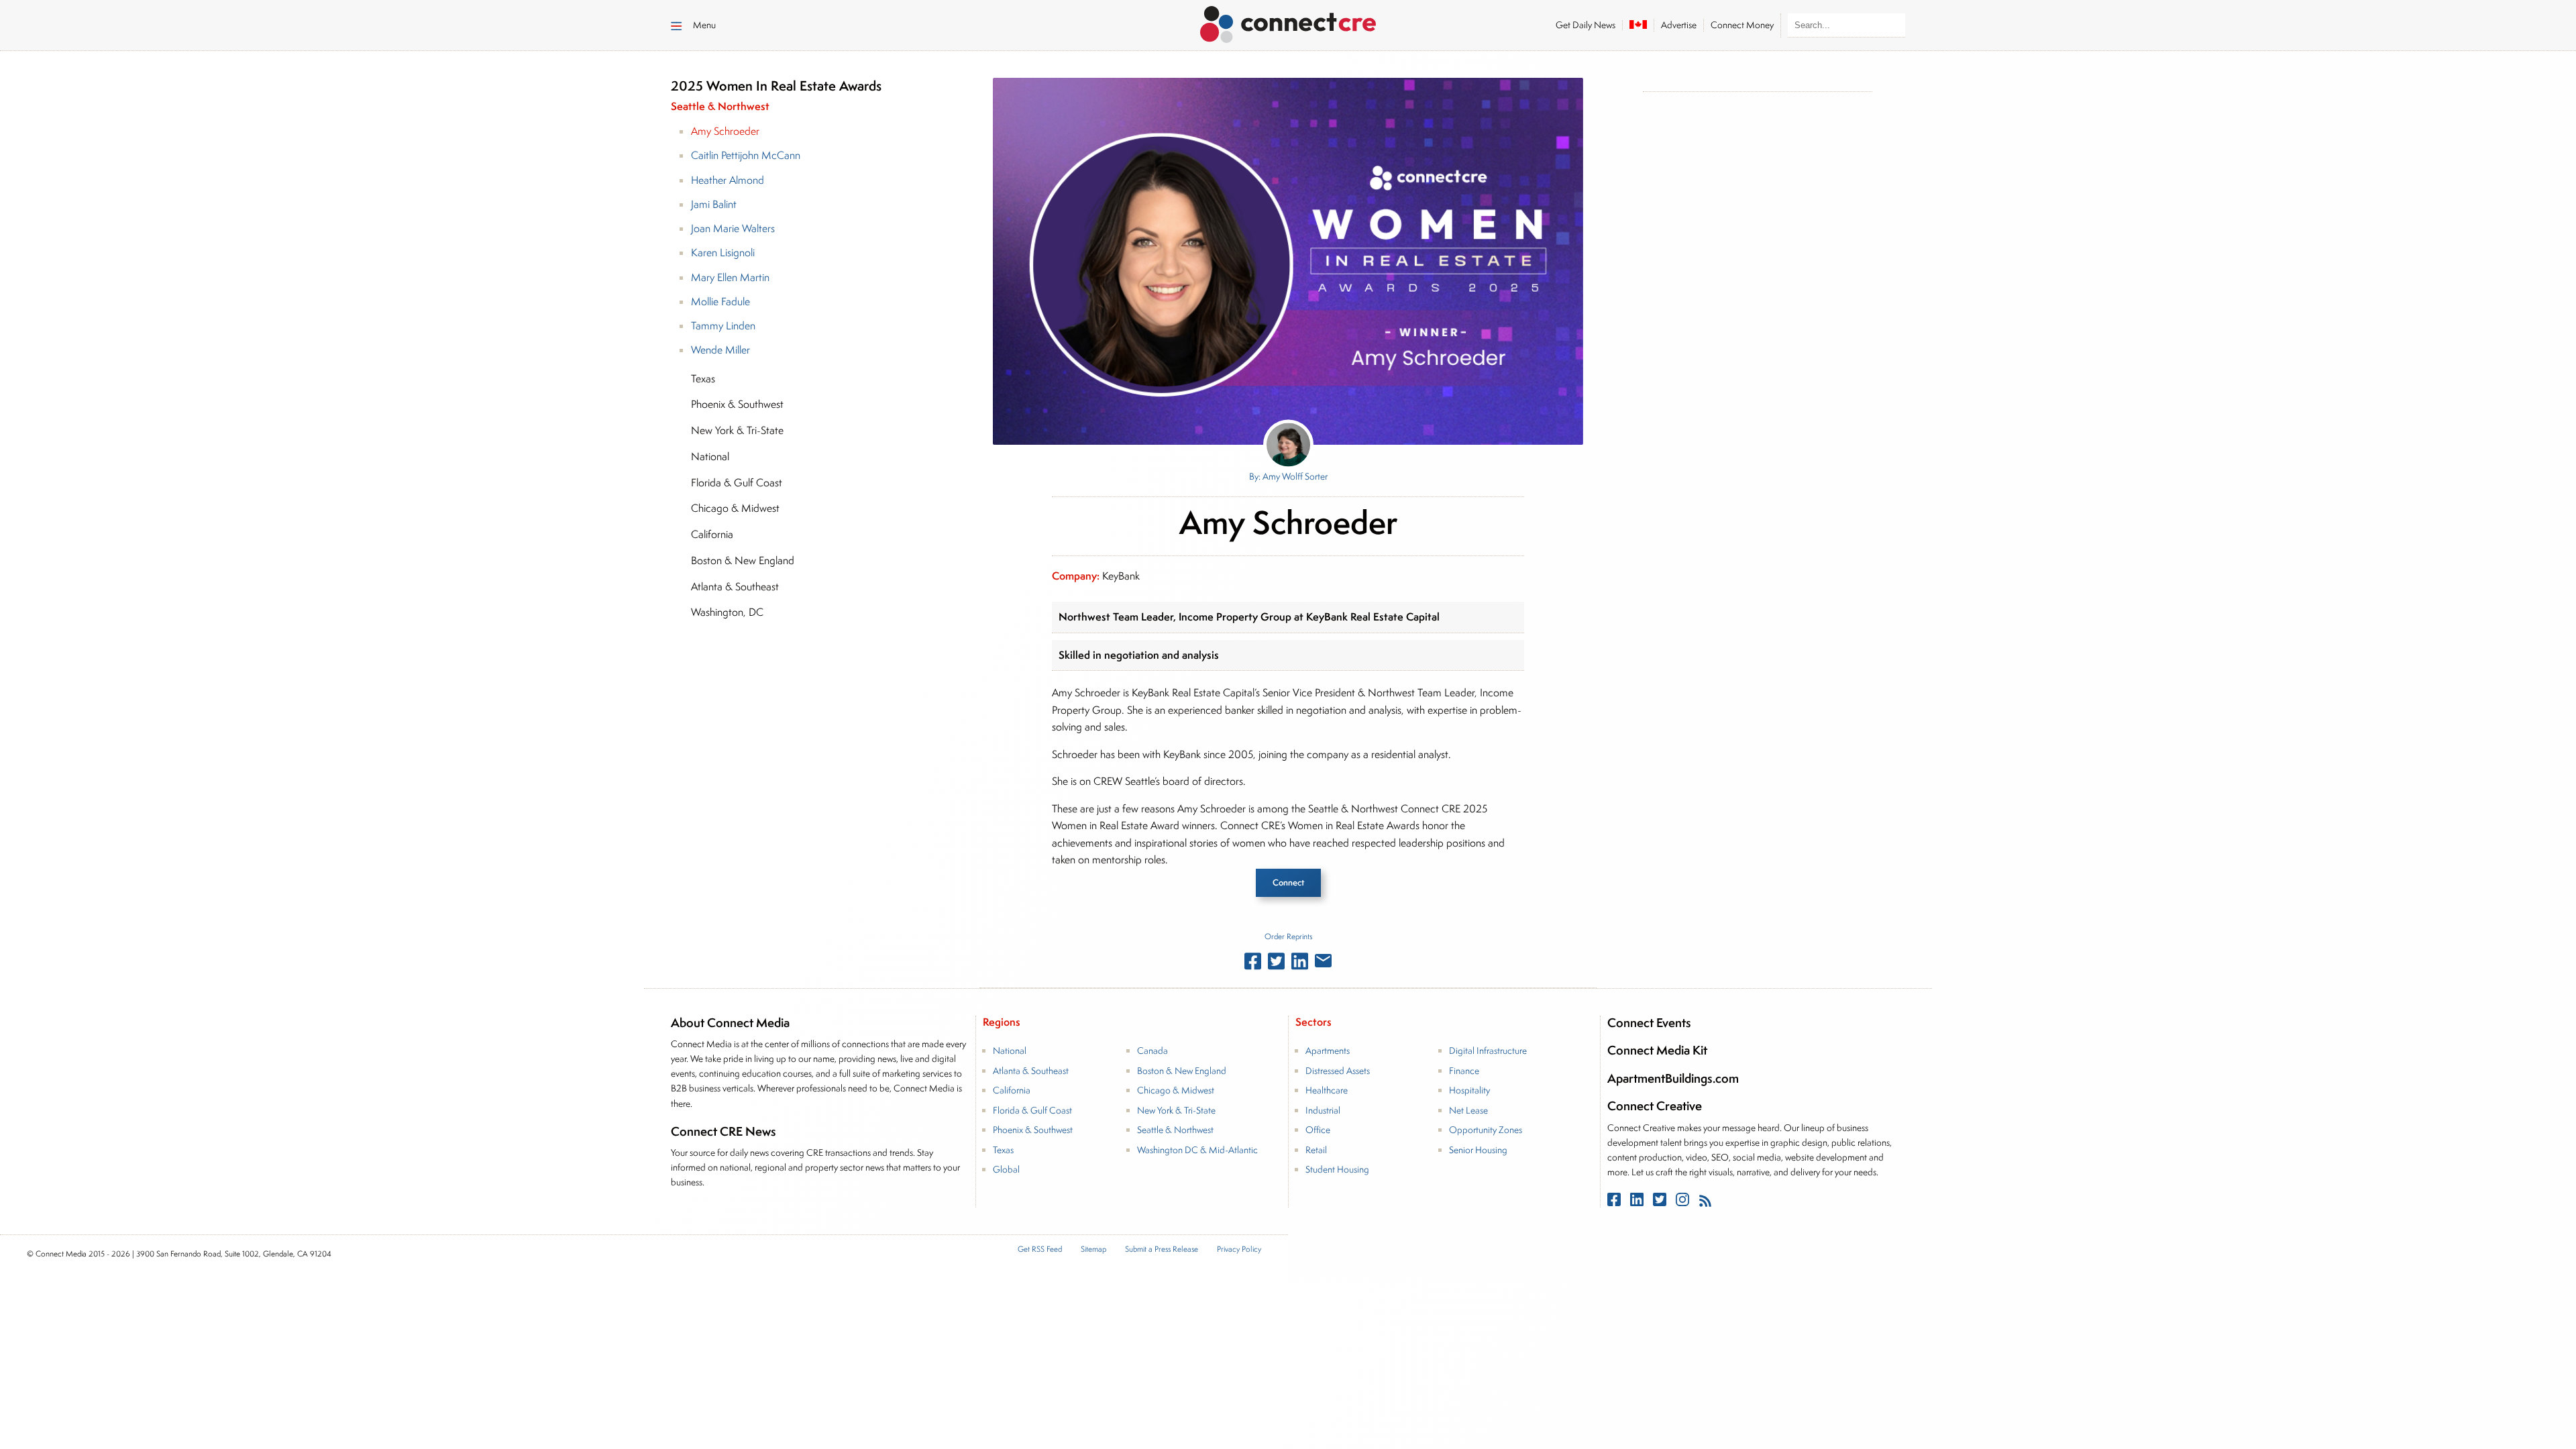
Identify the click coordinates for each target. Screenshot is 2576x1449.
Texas (1003, 1150)
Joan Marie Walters (733, 228)
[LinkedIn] (1638, 1202)
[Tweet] (1276, 964)
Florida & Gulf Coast (1032, 1110)
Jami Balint (714, 204)
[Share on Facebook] (1253, 964)
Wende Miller (720, 350)
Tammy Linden (723, 326)
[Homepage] (1288, 22)
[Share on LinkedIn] (1300, 964)
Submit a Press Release (1162, 1249)
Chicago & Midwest (1176, 1090)
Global (1006, 1169)
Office (1318, 1130)
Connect (1288, 882)
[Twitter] (1661, 1202)
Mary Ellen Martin (730, 277)
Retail (1316, 1150)
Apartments (1328, 1051)
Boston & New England (1182, 1071)
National (1010, 1051)
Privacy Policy (1239, 1249)
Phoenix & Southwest (1033, 1130)
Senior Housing (1478, 1150)
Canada (1152, 1051)
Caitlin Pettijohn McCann (746, 155)
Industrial (1323, 1110)
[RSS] (1705, 1202)
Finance (1464, 1071)
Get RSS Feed (1040, 1249)
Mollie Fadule (720, 302)
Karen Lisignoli (723, 253)
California (1012, 1090)
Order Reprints (1288, 936)
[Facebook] (1615, 1202)
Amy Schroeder (725, 131)
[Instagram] (1684, 1202)
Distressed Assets (1338, 1071)
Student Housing (1337, 1169)
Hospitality (1469, 1090)
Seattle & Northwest (1175, 1130)
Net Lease (1468, 1110)
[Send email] (1323, 963)
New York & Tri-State (1176, 1110)
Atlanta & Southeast (1031, 1071)
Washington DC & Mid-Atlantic (1197, 1150)
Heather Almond (728, 180)
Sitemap (1093, 1249)
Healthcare (1327, 1090)
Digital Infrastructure (1488, 1051)
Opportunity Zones (1486, 1130)
